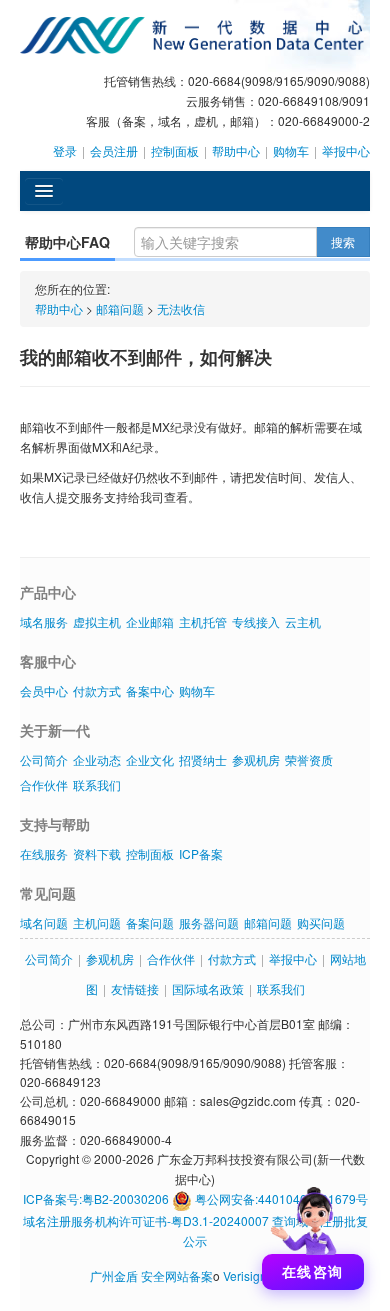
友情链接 (135, 988)
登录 (65, 150)
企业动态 (97, 759)
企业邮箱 (150, 621)
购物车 (291, 150)
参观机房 (256, 759)
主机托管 (203, 621)
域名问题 (44, 922)
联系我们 (97, 784)
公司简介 (44, 759)
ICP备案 (201, 853)
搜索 (343, 241)
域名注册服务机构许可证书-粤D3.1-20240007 (146, 1220)
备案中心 (150, 690)
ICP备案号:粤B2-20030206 (96, 1198)
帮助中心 (236, 150)
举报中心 (346, 150)
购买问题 (321, 922)
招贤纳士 (203, 759)
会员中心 (44, 690)
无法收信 (181, 308)
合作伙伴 (44, 784)
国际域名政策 (208, 988)
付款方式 (97, 690)
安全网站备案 (177, 1275)
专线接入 (256, 621)
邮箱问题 (120, 308)
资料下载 (97, 853)
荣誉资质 (309, 759)
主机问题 (97, 922)
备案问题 (150, 922)
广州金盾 (114, 1275)
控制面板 (175, 150)
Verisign (245, 1275)
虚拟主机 (97, 621)
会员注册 (114, 150)
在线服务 (44, 853)
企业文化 (150, 759)
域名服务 (44, 621)
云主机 (303, 621)
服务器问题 (209, 922)
